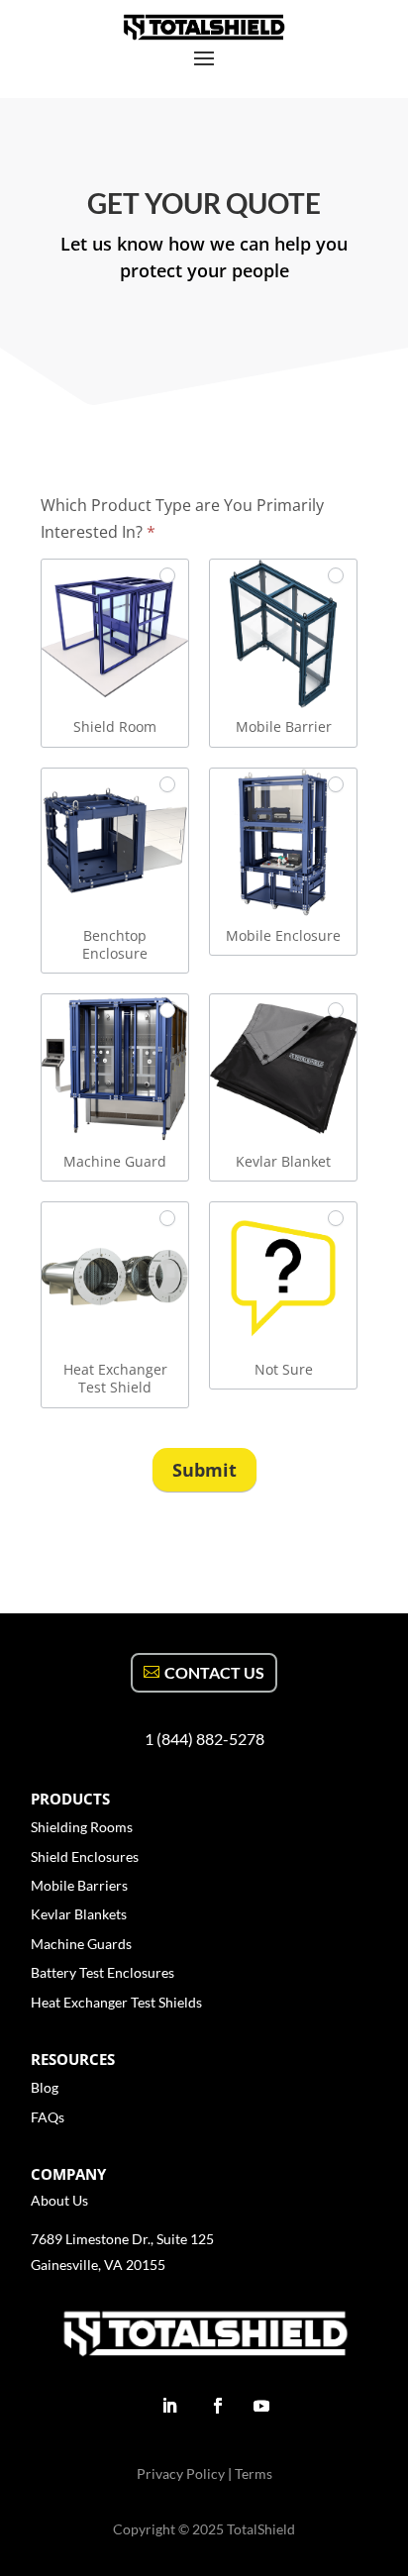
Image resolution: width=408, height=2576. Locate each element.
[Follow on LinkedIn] (169, 2406)
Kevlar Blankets (79, 1914)
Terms (254, 2473)
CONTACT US (214, 1672)
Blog (45, 2087)
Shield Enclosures (85, 1856)
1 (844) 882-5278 (204, 1739)
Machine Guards (81, 1944)
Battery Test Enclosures (102, 1972)
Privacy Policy (182, 2473)
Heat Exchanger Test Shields (116, 2002)
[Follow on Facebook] (218, 2406)
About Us (59, 2200)
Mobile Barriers (79, 1885)
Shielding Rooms (82, 1827)
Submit (204, 1470)
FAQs (48, 2117)
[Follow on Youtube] (261, 2406)
